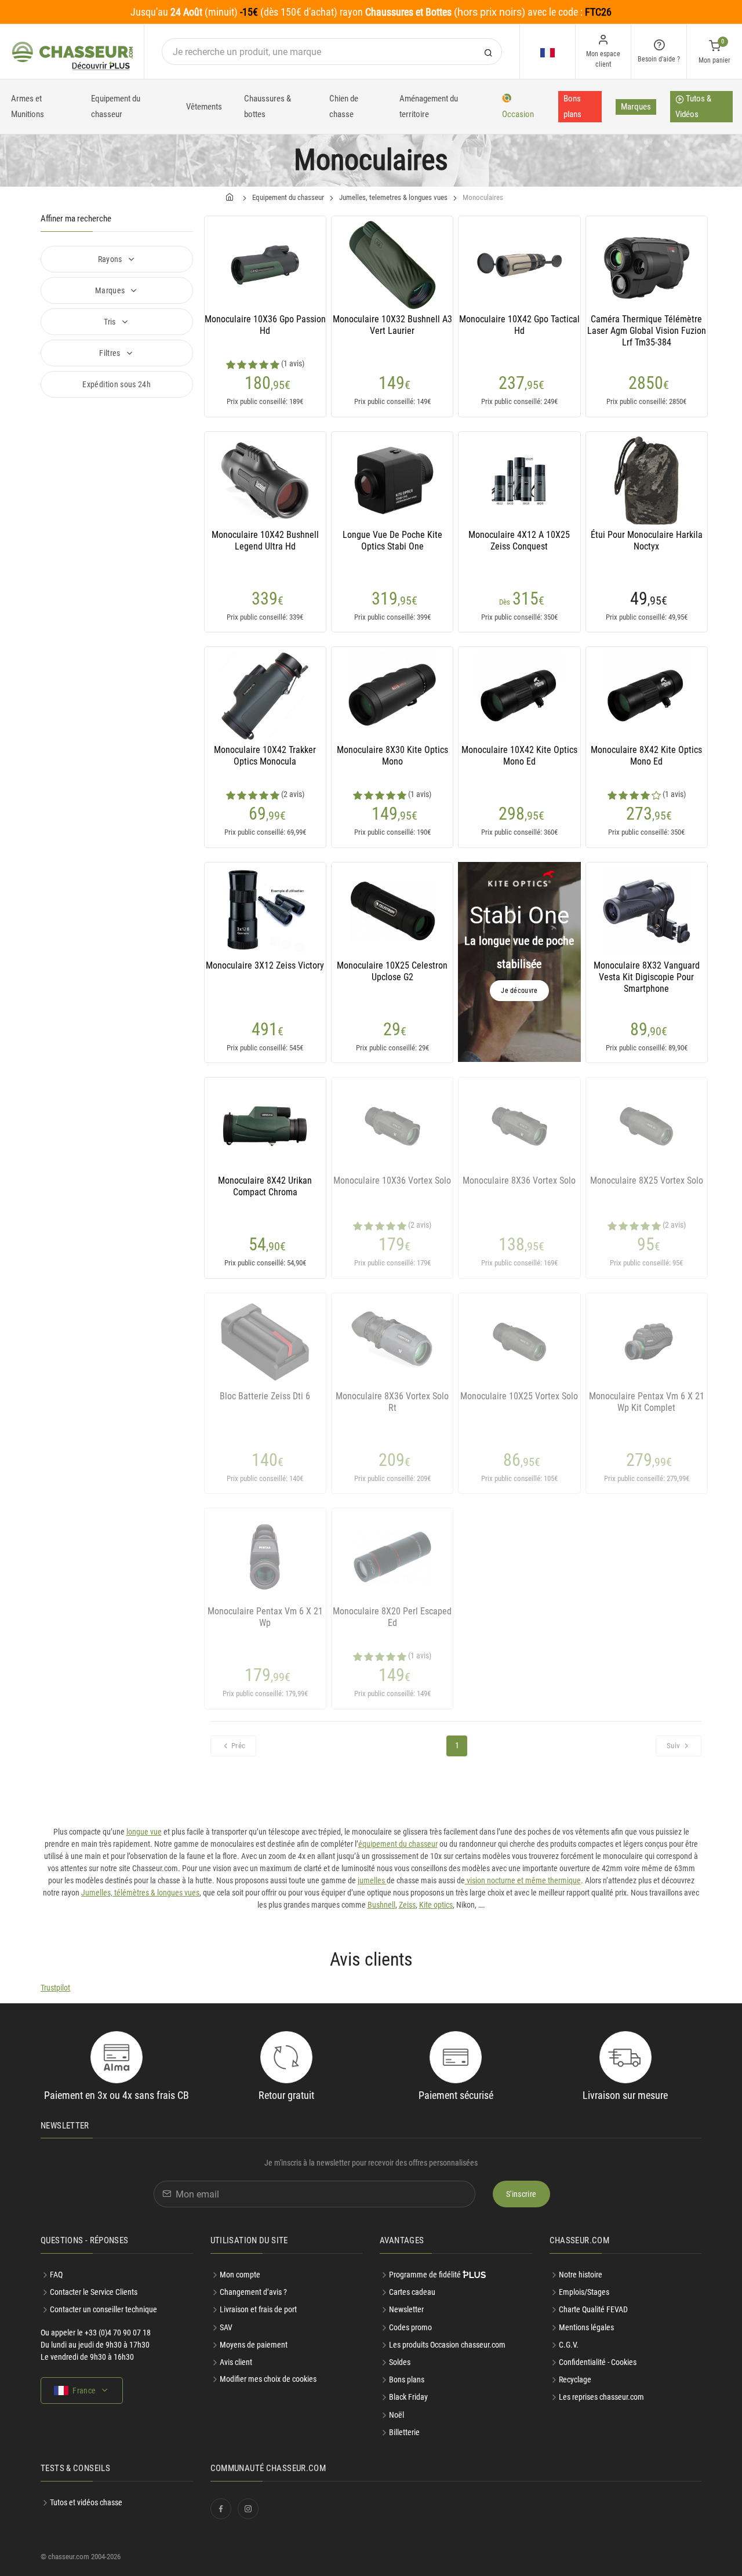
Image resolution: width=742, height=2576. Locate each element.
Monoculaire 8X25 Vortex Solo (647, 1180)
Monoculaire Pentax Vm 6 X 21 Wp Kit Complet (647, 1402)
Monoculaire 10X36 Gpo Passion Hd (265, 325)
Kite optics (436, 1905)
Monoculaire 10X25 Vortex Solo (519, 1396)
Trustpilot (55, 1988)
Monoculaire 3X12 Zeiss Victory (265, 965)
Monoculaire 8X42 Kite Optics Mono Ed (646, 756)
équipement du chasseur (398, 1844)
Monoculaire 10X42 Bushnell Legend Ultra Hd (265, 541)
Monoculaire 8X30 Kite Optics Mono (392, 756)
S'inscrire (521, 2194)
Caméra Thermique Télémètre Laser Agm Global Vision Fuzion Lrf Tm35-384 (647, 331)
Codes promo (410, 2327)
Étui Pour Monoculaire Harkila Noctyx (647, 541)
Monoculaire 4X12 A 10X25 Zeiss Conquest (519, 541)
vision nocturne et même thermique (523, 1880)
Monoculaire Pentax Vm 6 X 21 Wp (265, 1617)
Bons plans (572, 106)
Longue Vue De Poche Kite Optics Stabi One (392, 541)
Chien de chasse (344, 106)
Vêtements (204, 107)
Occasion (518, 114)
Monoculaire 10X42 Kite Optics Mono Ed (519, 756)
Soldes (400, 2362)
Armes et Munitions (28, 106)
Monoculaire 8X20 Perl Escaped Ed (392, 1617)
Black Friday (408, 2397)
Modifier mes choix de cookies (268, 2379)
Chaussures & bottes (268, 106)
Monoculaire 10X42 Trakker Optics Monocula (265, 756)
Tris (111, 322)
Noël (397, 2415)
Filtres (111, 353)
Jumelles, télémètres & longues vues (140, 1893)
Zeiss (407, 1905)
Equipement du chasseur (116, 106)
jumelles (372, 1880)
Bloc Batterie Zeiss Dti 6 (265, 1396)
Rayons (111, 259)
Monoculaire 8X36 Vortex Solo (519, 1180)
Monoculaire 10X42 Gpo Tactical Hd (519, 325)
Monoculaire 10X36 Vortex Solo (392, 1180)
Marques (636, 107)
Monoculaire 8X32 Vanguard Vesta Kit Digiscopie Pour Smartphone (647, 977)
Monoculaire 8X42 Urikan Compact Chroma (265, 1186)
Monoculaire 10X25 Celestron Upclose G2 (392, 971)
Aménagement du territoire (429, 106)
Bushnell (381, 1905)
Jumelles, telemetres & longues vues (393, 197)
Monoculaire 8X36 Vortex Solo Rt (392, 1402)
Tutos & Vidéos (693, 106)
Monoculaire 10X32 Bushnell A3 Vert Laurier (392, 325)
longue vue (144, 1832)
